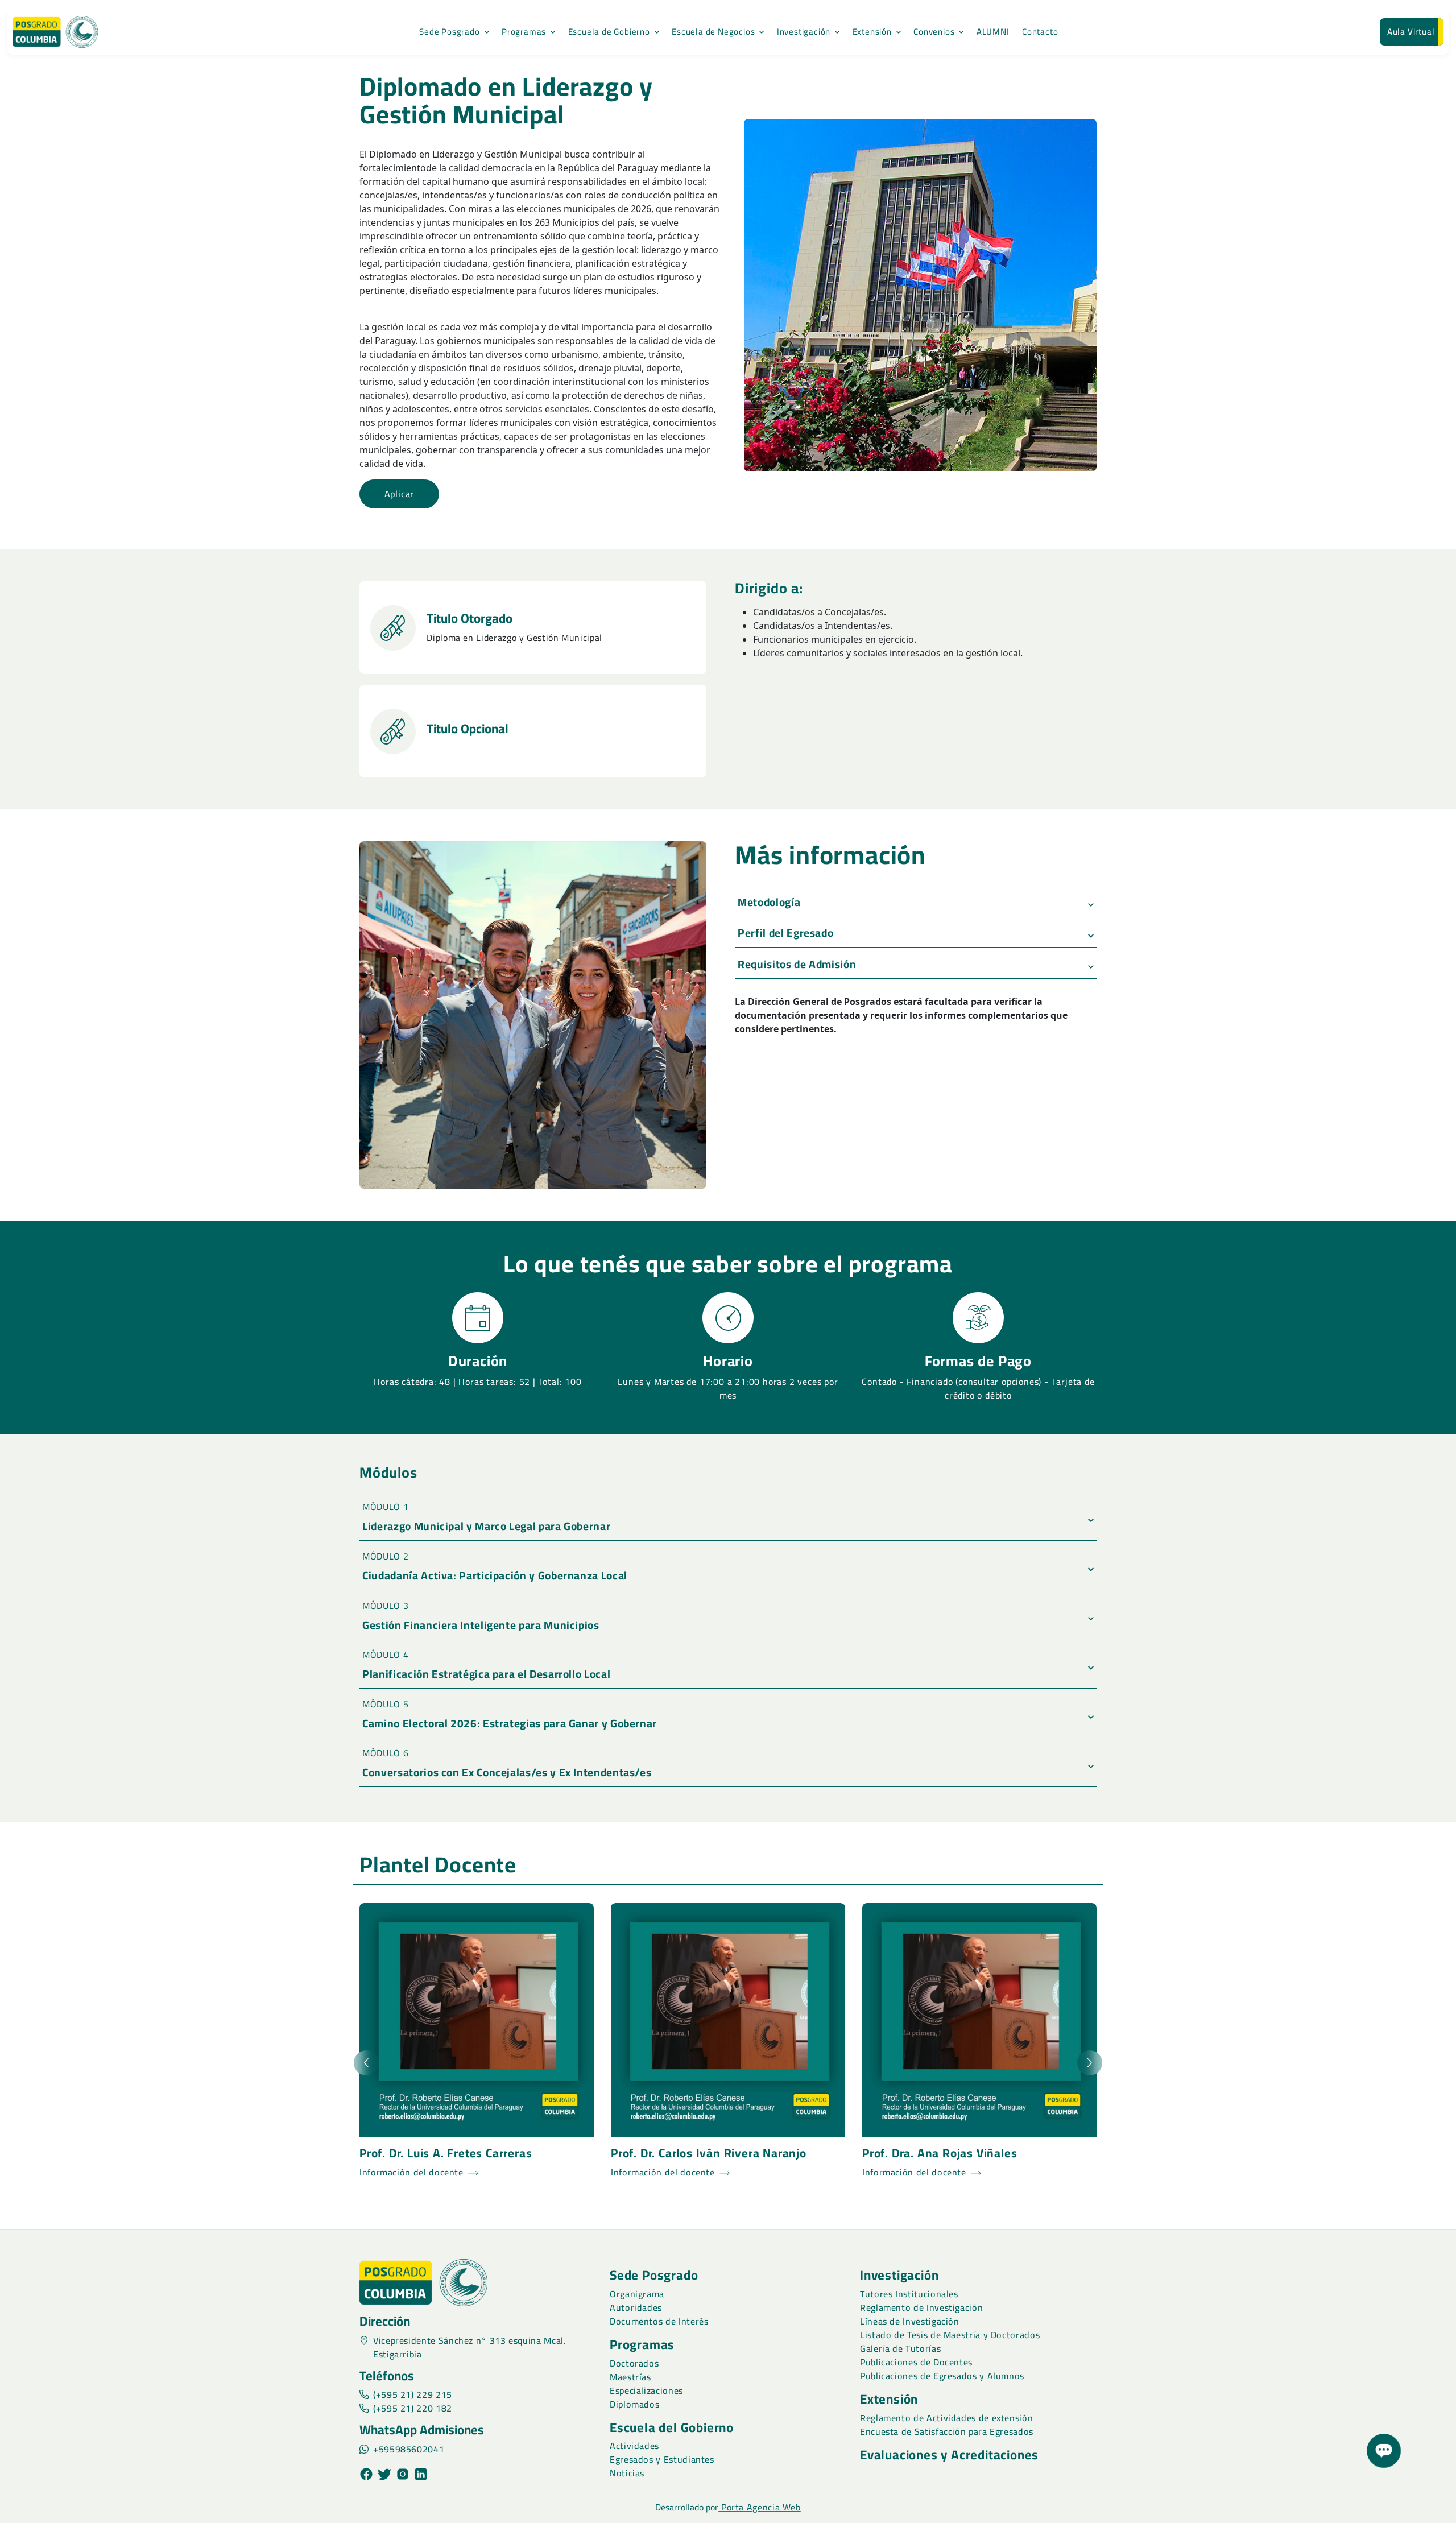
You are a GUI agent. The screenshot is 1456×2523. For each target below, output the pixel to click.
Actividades (634, 2446)
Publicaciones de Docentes (916, 2362)
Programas (524, 32)
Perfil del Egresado (785, 933)
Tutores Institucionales (909, 2294)
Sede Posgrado (449, 32)
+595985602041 (409, 2449)
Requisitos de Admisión (797, 964)
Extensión (872, 32)
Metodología (769, 902)
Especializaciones (646, 2390)
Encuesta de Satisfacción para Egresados (947, 2431)
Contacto (1040, 32)
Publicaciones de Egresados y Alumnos (942, 2376)
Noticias (627, 2473)
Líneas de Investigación (910, 2321)
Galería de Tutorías (900, 2348)
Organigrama (637, 2294)
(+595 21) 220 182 (413, 2408)
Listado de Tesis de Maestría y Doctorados (950, 2335)
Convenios (934, 32)
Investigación (804, 32)
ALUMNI (993, 32)
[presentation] (366, 2063)
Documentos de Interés (659, 2321)
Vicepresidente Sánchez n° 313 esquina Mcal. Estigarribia (470, 2347)
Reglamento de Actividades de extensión (946, 2418)
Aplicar (400, 494)
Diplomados (634, 2404)
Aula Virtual (1411, 32)
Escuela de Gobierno (609, 32)
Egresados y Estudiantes (662, 2459)
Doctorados (634, 2363)
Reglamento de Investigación (921, 2307)
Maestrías (630, 2377)
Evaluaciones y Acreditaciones (949, 2455)
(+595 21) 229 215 (413, 2394)
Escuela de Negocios (713, 32)
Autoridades (636, 2307)
